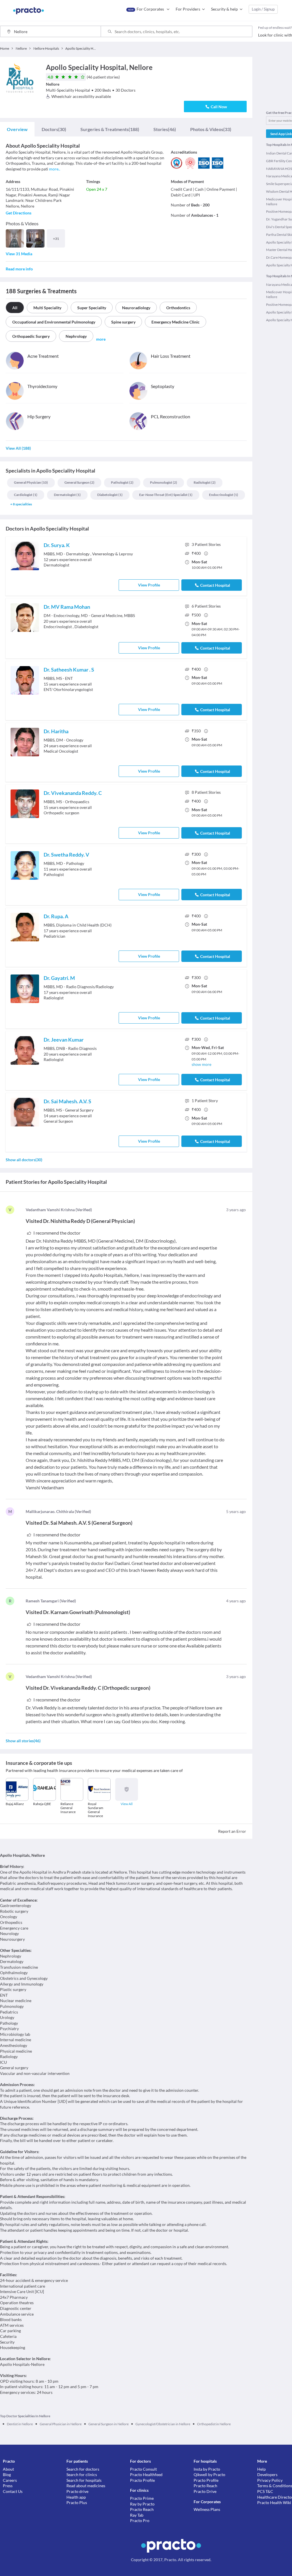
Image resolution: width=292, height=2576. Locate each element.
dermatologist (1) (67, 495)
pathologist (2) (122, 482)
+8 (21, 504)
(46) (165, 129)
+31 (56, 239)
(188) (110, 129)
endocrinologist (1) (224, 495)
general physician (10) (31, 482)
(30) (54, 129)
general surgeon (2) (79, 482)
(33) (211, 129)
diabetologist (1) (110, 495)
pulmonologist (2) (164, 482)
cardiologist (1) (26, 495)
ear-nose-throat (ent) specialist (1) (166, 495)
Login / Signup (263, 9)
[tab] (17, 129)
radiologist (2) (205, 482)
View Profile (149, 585)
